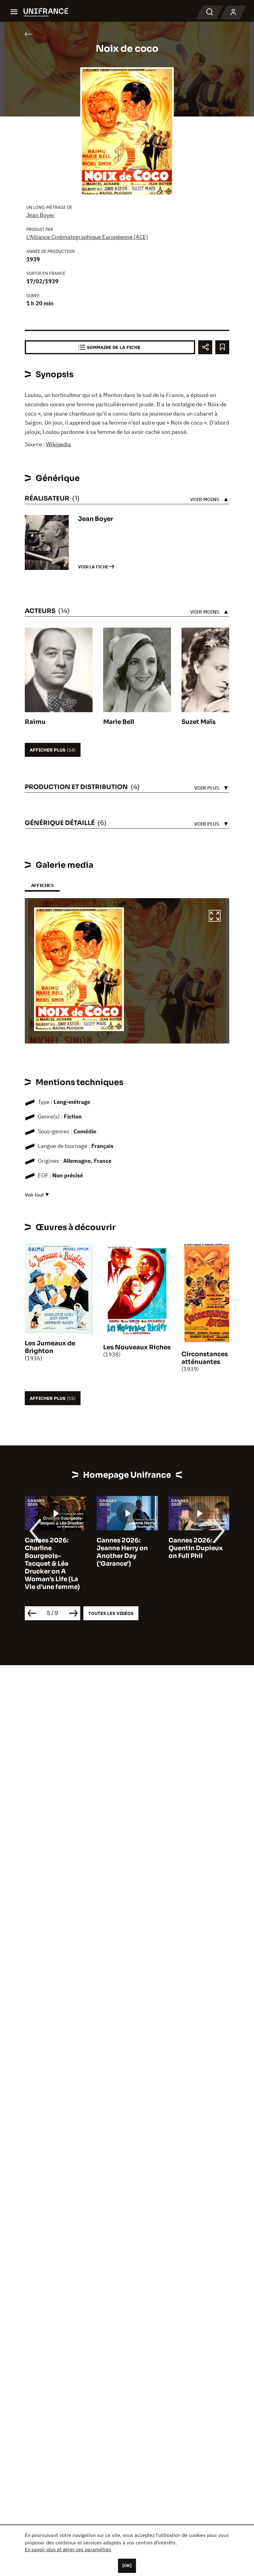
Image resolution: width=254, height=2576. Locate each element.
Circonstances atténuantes (205, 1358)
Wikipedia (59, 444)
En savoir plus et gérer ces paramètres (68, 2549)
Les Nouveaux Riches (137, 1347)
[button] (215, 917)
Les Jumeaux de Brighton (50, 1347)
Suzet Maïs (199, 722)
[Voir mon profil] (233, 12)
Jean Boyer (40, 215)
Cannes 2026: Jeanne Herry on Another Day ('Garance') (122, 1552)
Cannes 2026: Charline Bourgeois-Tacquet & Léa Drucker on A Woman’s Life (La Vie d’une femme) (52, 1564)
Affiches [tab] (42, 885)
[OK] (127, 2565)
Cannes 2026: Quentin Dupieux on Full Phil (196, 1548)
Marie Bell (119, 722)
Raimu (35, 722)
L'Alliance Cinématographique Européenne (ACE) (87, 237)
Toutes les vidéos (111, 1613)
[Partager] (205, 347)
